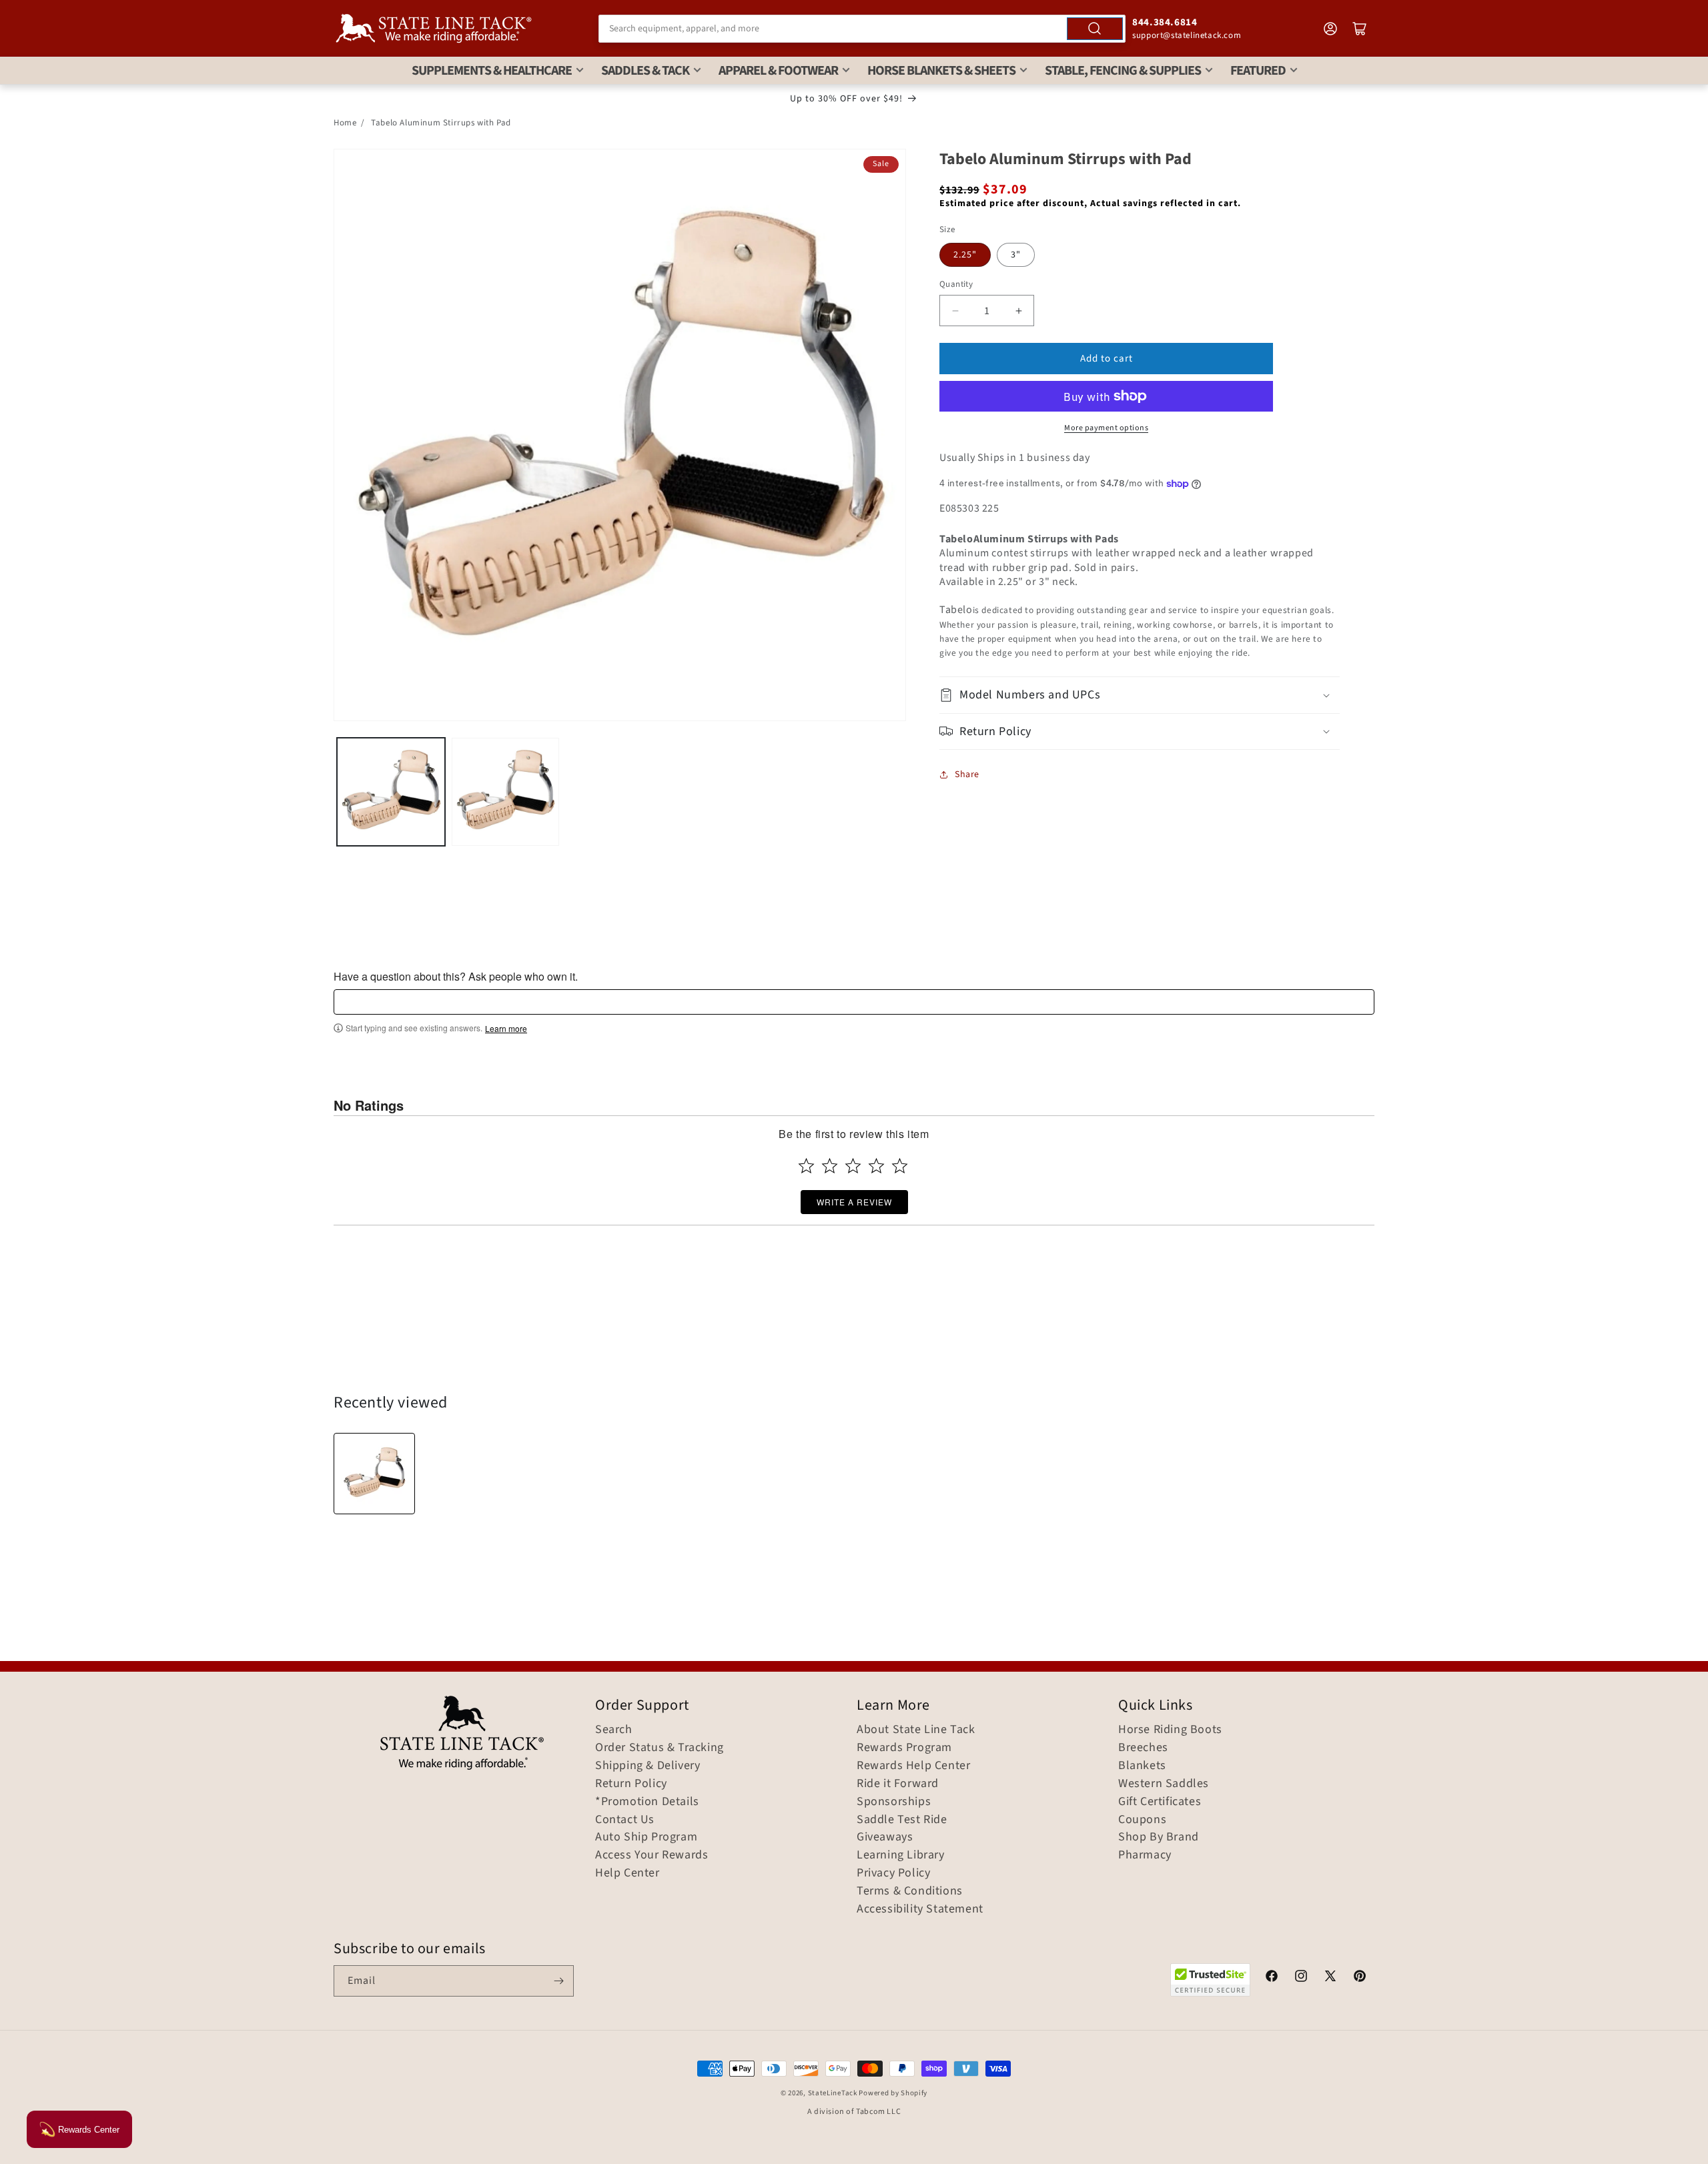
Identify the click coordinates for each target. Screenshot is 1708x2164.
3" (1016, 255)
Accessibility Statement (920, 1909)
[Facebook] (1272, 1978)
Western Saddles (1164, 1784)
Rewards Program (904, 1748)
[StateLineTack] (434, 28)
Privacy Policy (893, 1873)
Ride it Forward (898, 1784)
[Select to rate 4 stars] (876, 1166)
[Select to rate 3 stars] (853, 1166)
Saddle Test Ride (902, 1820)
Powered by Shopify (893, 2093)
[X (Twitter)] (1330, 1978)
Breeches (1143, 1748)
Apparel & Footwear (778, 71)
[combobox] (862, 29)
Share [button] (967, 774)
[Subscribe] (558, 1981)
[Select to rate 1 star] (806, 1166)
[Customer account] (1330, 29)
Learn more (506, 1029)
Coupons (1142, 1820)
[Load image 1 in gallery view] (391, 792)
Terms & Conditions (910, 1891)
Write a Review (854, 1202)
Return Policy (631, 1784)
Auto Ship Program (646, 1837)
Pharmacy (1145, 1855)
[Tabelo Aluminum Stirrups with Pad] (374, 1474)
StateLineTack (833, 2093)
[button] (1140, 695)
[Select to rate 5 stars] (900, 1166)
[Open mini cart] (1360, 29)
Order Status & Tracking (660, 1748)
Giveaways (885, 1837)
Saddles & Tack (645, 71)
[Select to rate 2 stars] (830, 1166)
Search (614, 1730)
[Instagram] (1301, 1978)
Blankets (1142, 1766)
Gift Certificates (1160, 1802)
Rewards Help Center (913, 1766)
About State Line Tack (916, 1730)
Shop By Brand (1159, 1837)
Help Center (627, 1873)
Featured (1258, 71)
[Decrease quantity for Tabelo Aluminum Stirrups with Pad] (955, 311)
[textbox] (854, 1002)
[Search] (1095, 29)
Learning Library (901, 1855)
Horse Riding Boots (1170, 1730)
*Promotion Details (647, 1802)
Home (345, 123)
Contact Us (625, 1820)
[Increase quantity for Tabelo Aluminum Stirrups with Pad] (1018, 311)
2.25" (965, 255)
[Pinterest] (1360, 1978)
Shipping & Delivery (648, 1766)
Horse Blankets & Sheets (941, 71)
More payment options (1106, 428)
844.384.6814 (1165, 22)
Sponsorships (894, 1802)
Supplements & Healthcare (492, 71)
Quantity (956, 284)
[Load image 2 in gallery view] (506, 792)
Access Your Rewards (652, 1855)
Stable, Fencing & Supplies (1123, 71)
